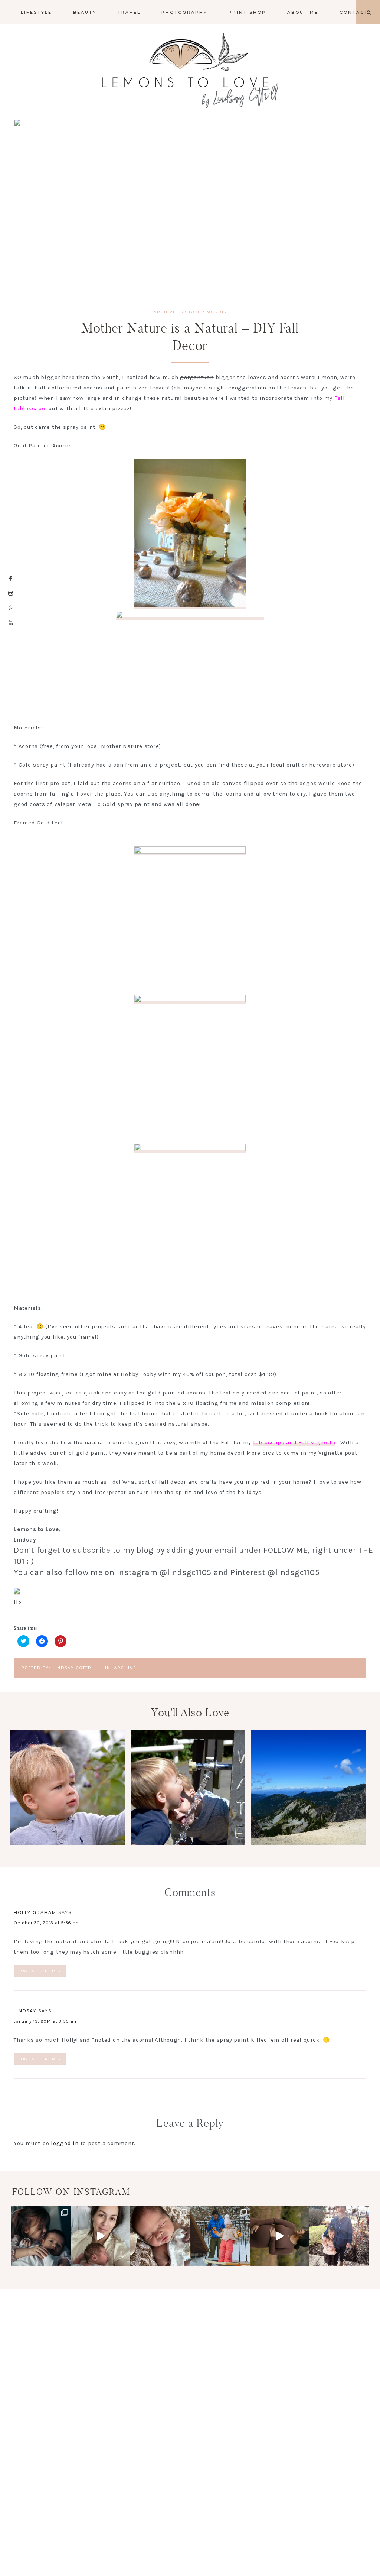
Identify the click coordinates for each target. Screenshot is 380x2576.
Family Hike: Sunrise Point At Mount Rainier (309, 1796)
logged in (65, 2143)
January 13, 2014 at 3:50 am (46, 2021)
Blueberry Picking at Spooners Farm (68, 1789)
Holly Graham (35, 1912)
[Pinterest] (11, 608)
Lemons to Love (190, 71)
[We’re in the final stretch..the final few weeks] (280, 2236)
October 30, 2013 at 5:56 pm (47, 1923)
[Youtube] (11, 623)
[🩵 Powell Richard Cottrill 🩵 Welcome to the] (160, 2236)
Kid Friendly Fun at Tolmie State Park (188, 1789)
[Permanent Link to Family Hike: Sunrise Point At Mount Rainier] (309, 1843)
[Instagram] (11, 593)
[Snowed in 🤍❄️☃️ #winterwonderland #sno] (220, 2236)
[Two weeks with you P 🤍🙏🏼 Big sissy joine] (41, 2236)
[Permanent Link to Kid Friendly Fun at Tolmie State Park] (188, 1843)
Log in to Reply (40, 1971)
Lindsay (25, 2011)
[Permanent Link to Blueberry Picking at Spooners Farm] (68, 1843)
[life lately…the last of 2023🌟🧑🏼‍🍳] (339, 2236)
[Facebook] (11, 579)
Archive (165, 312)
